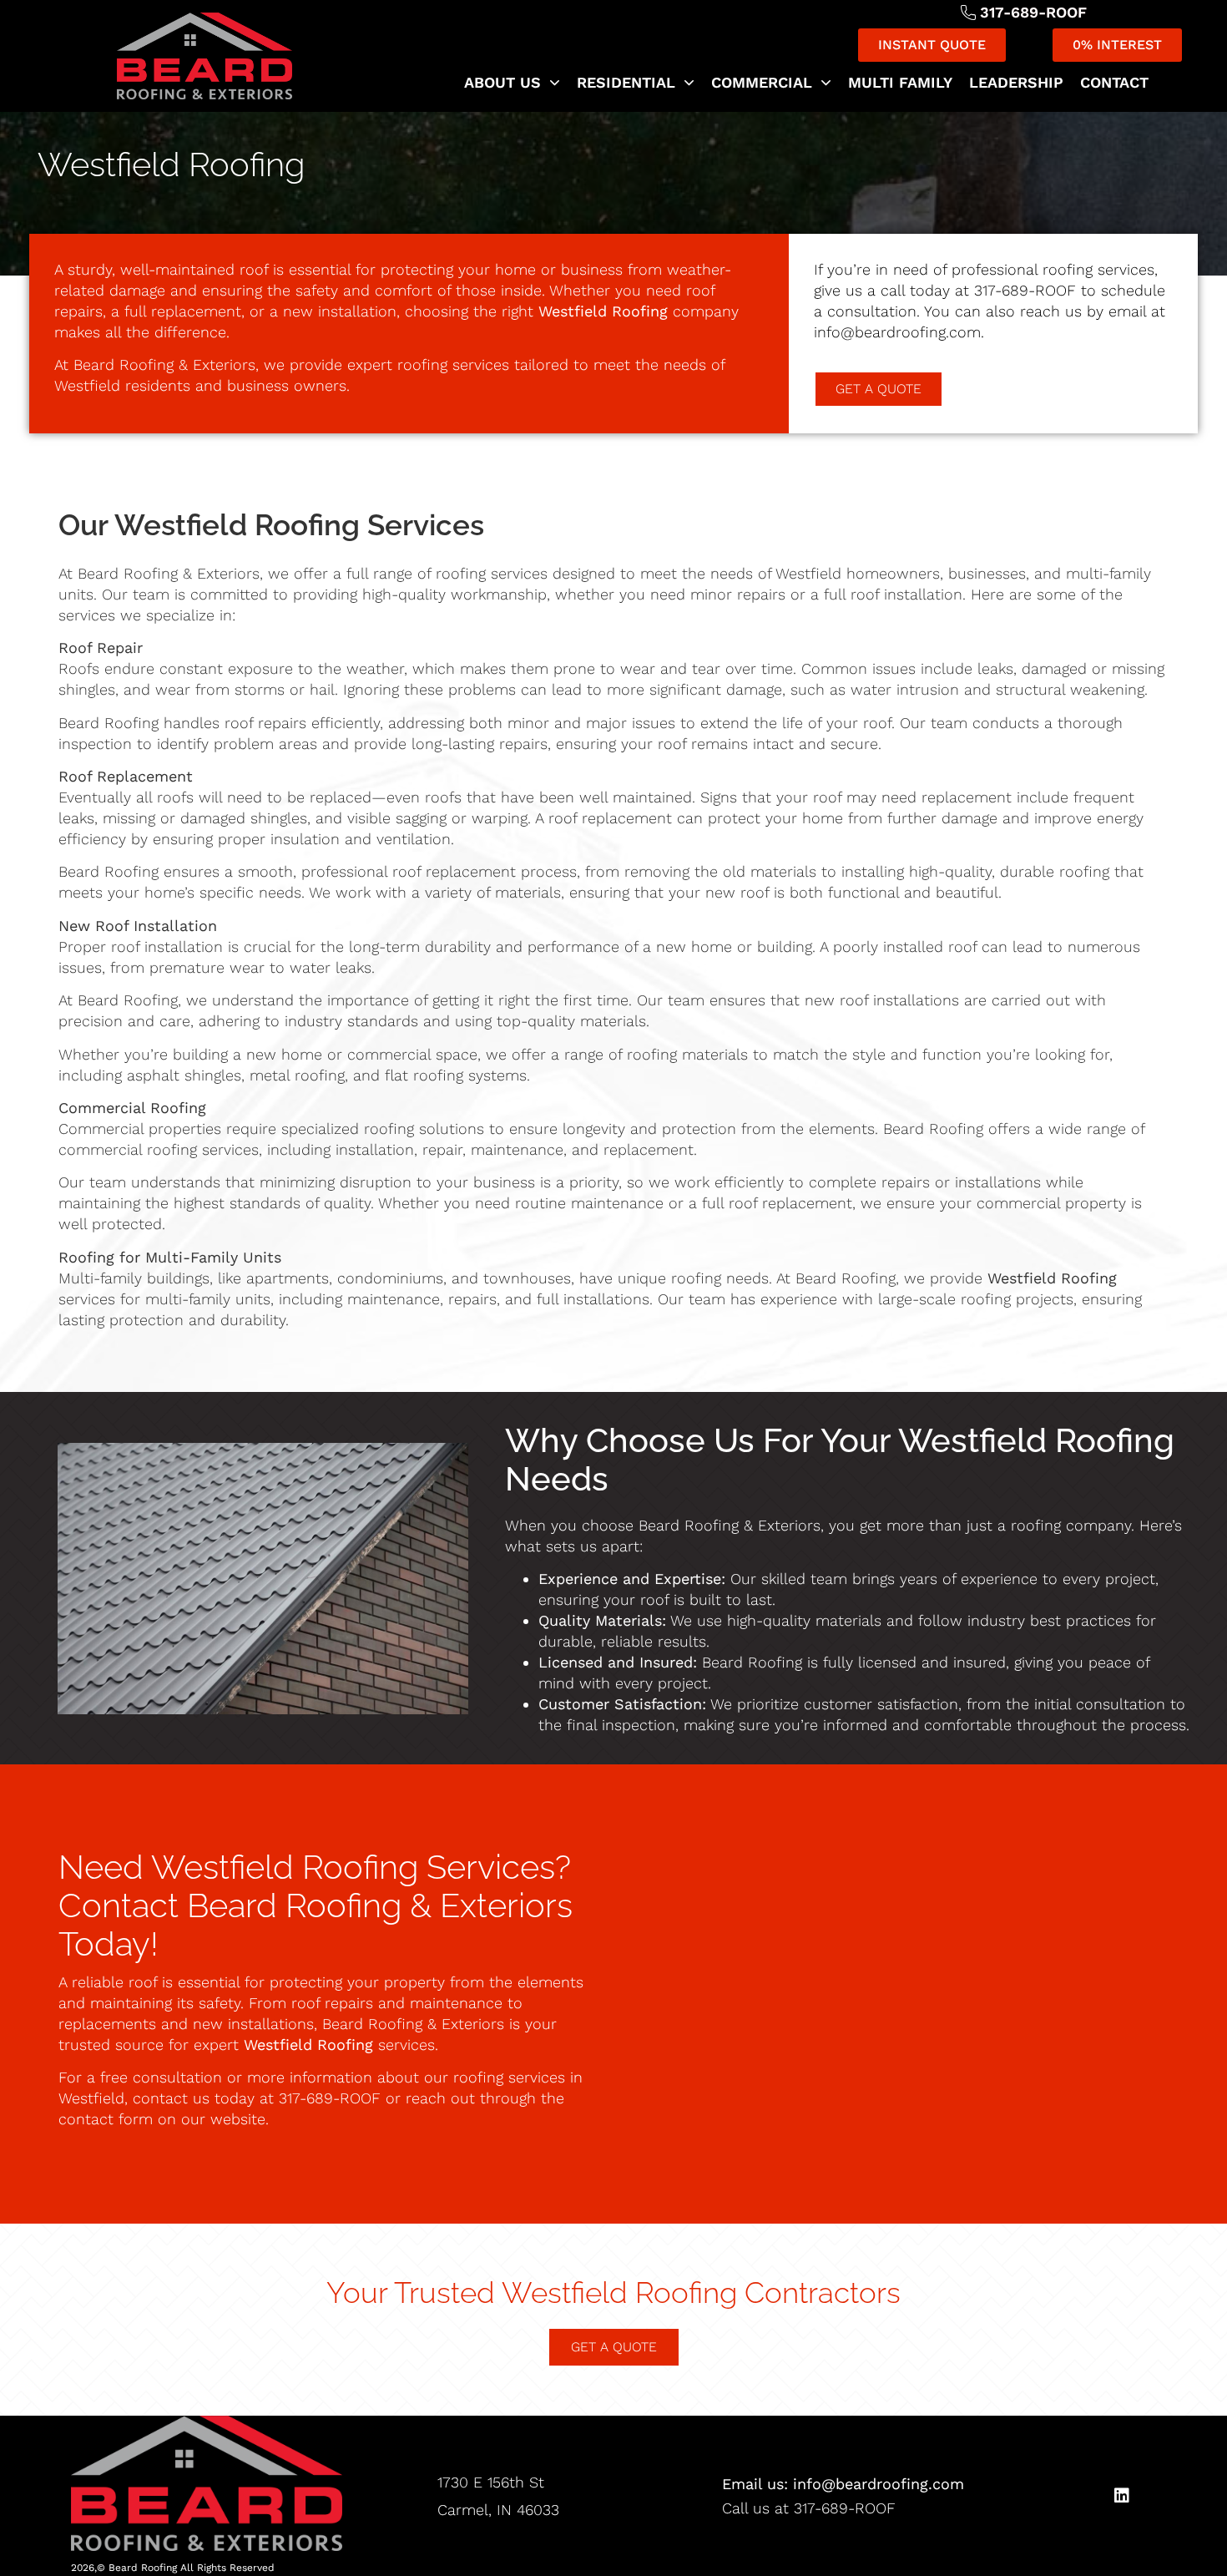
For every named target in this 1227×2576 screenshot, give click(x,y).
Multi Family (900, 82)
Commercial (762, 82)
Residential (626, 82)
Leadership (1016, 82)
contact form (106, 2119)
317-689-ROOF (1025, 290)
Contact (1114, 82)
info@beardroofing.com (897, 332)
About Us (502, 82)
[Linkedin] (1122, 2496)
